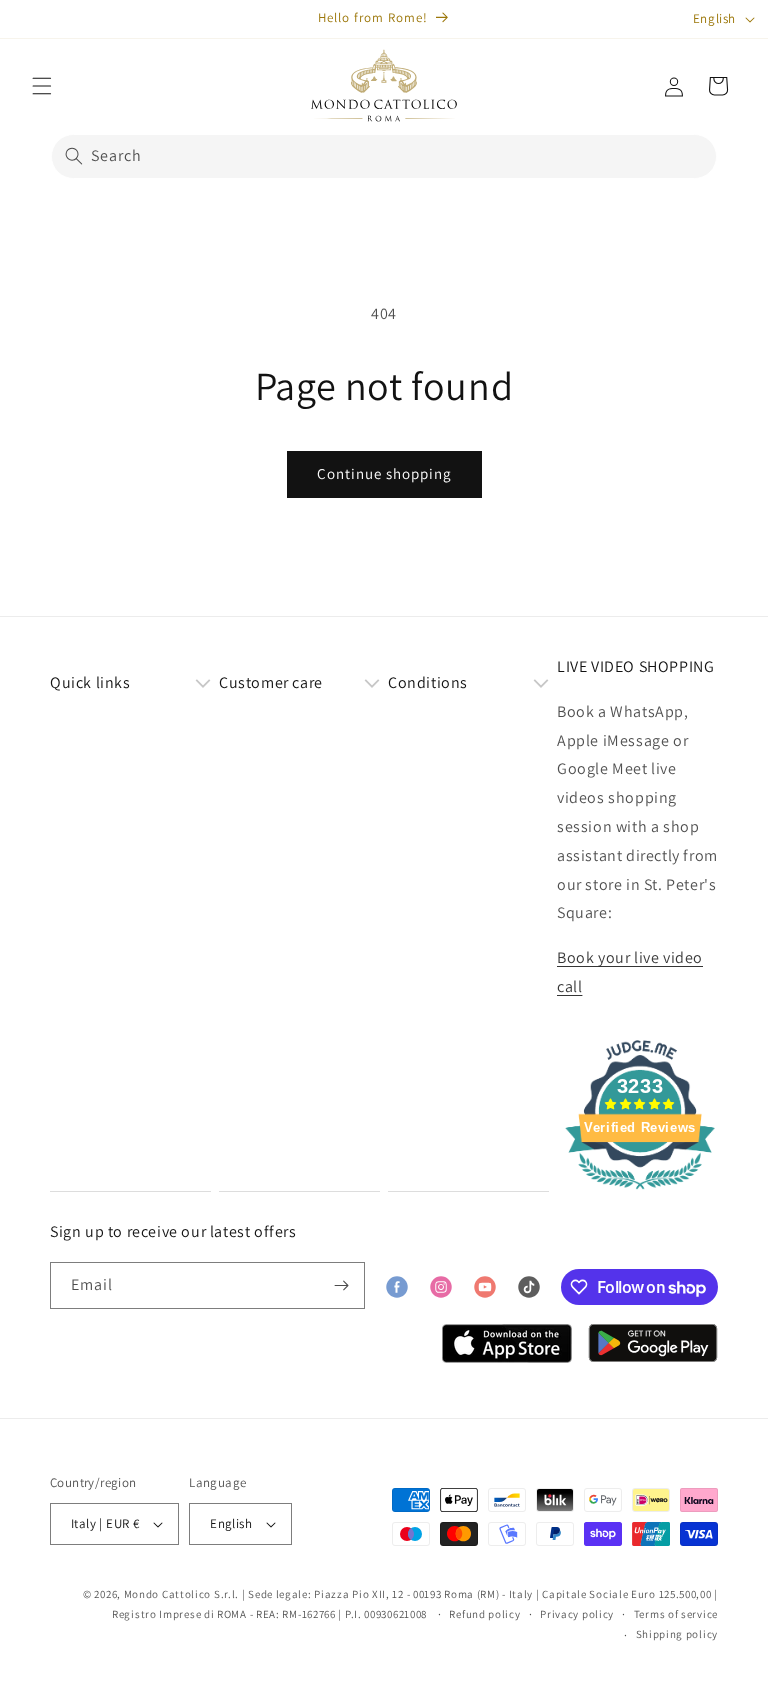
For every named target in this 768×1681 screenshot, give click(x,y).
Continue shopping (384, 473)
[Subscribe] (342, 1285)
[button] (42, 86)
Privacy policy (577, 1614)
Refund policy (484, 1614)
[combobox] (384, 156)
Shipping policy (677, 1634)
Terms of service (676, 1614)
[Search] (74, 156)
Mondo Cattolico (168, 1594)
